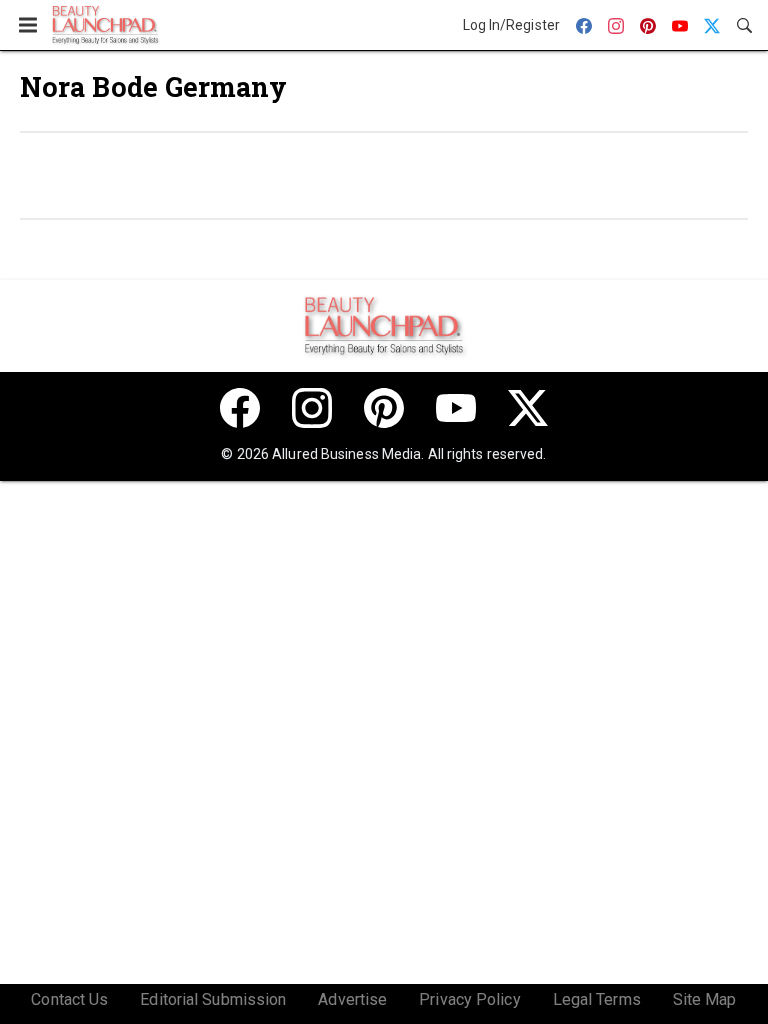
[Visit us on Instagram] (312, 408)
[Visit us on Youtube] (456, 408)
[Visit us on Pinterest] (384, 408)
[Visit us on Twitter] (528, 408)
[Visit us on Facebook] (240, 408)
